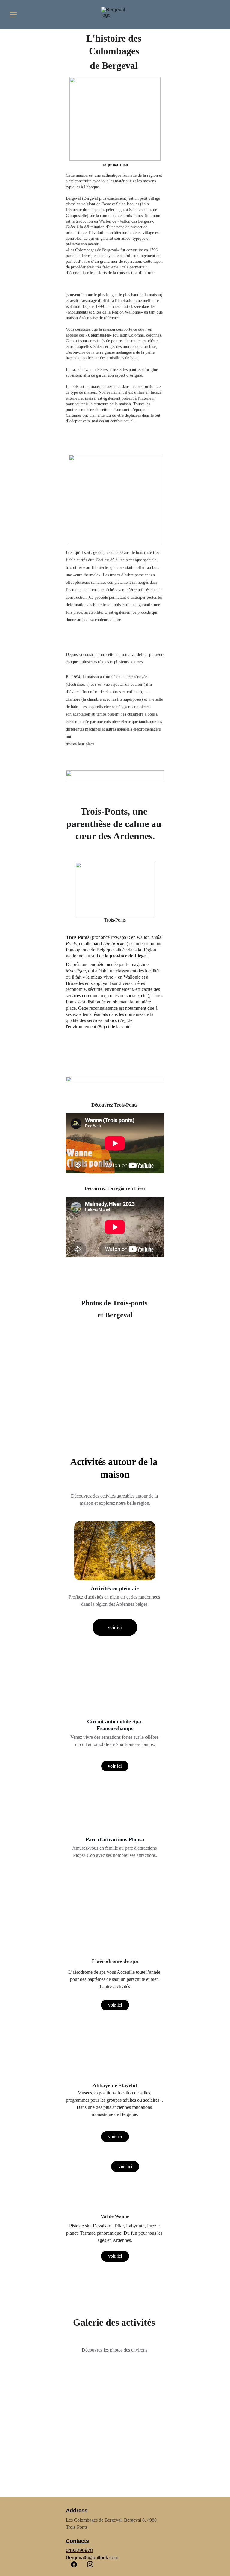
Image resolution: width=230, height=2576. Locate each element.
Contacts (77, 2541)
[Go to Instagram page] (90, 2564)
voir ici (115, 1627)
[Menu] (13, 15)
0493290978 (79, 2550)
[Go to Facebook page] (74, 2564)
